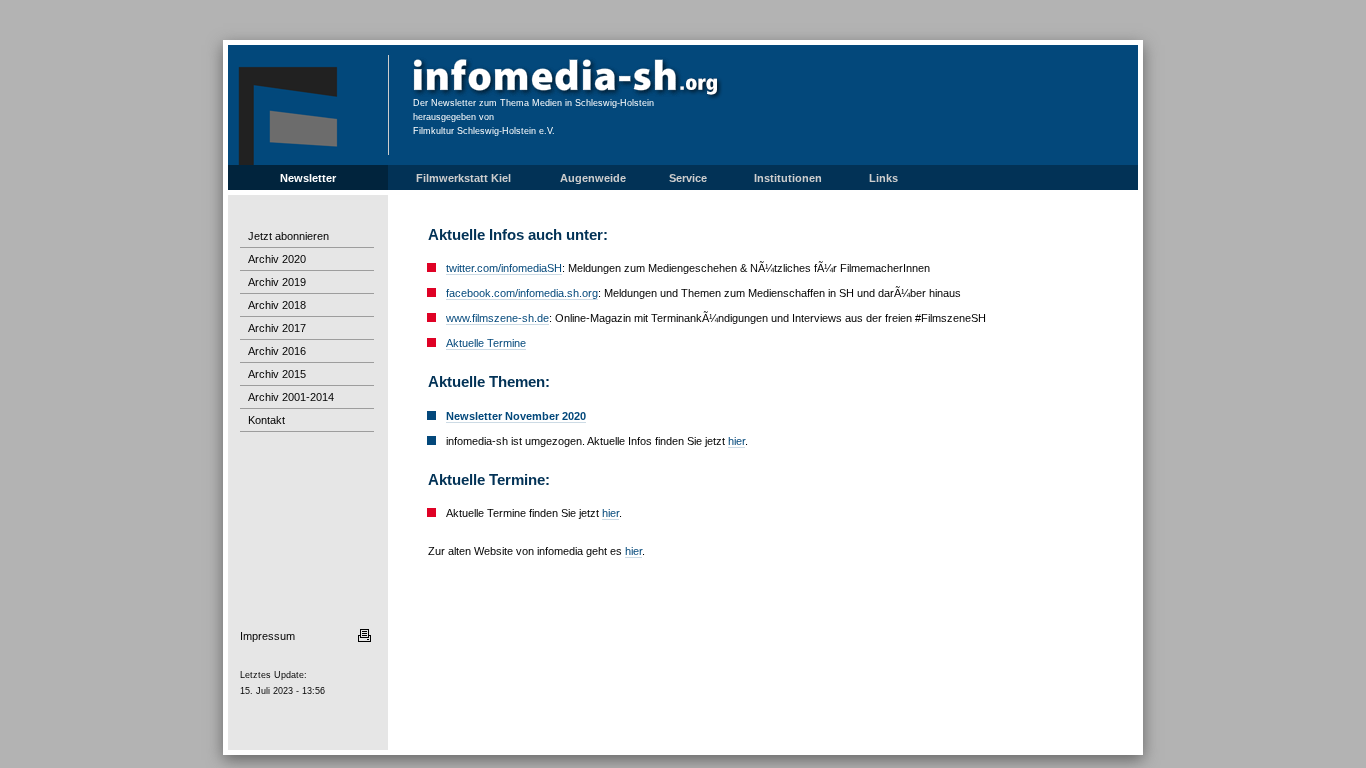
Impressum (267, 636)
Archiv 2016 (277, 351)
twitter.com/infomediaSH (504, 268)
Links (883, 178)
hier (736, 441)
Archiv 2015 (277, 374)
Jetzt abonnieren (288, 236)
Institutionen (788, 178)
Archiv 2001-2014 (291, 397)
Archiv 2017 (277, 328)
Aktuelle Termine (486, 343)
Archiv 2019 (277, 282)
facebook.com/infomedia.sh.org (522, 293)
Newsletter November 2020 (516, 416)
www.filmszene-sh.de (497, 318)
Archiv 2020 (277, 259)
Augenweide (593, 178)
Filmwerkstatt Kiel (463, 178)
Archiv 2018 (277, 305)
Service (688, 178)
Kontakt (266, 420)
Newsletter (308, 178)
